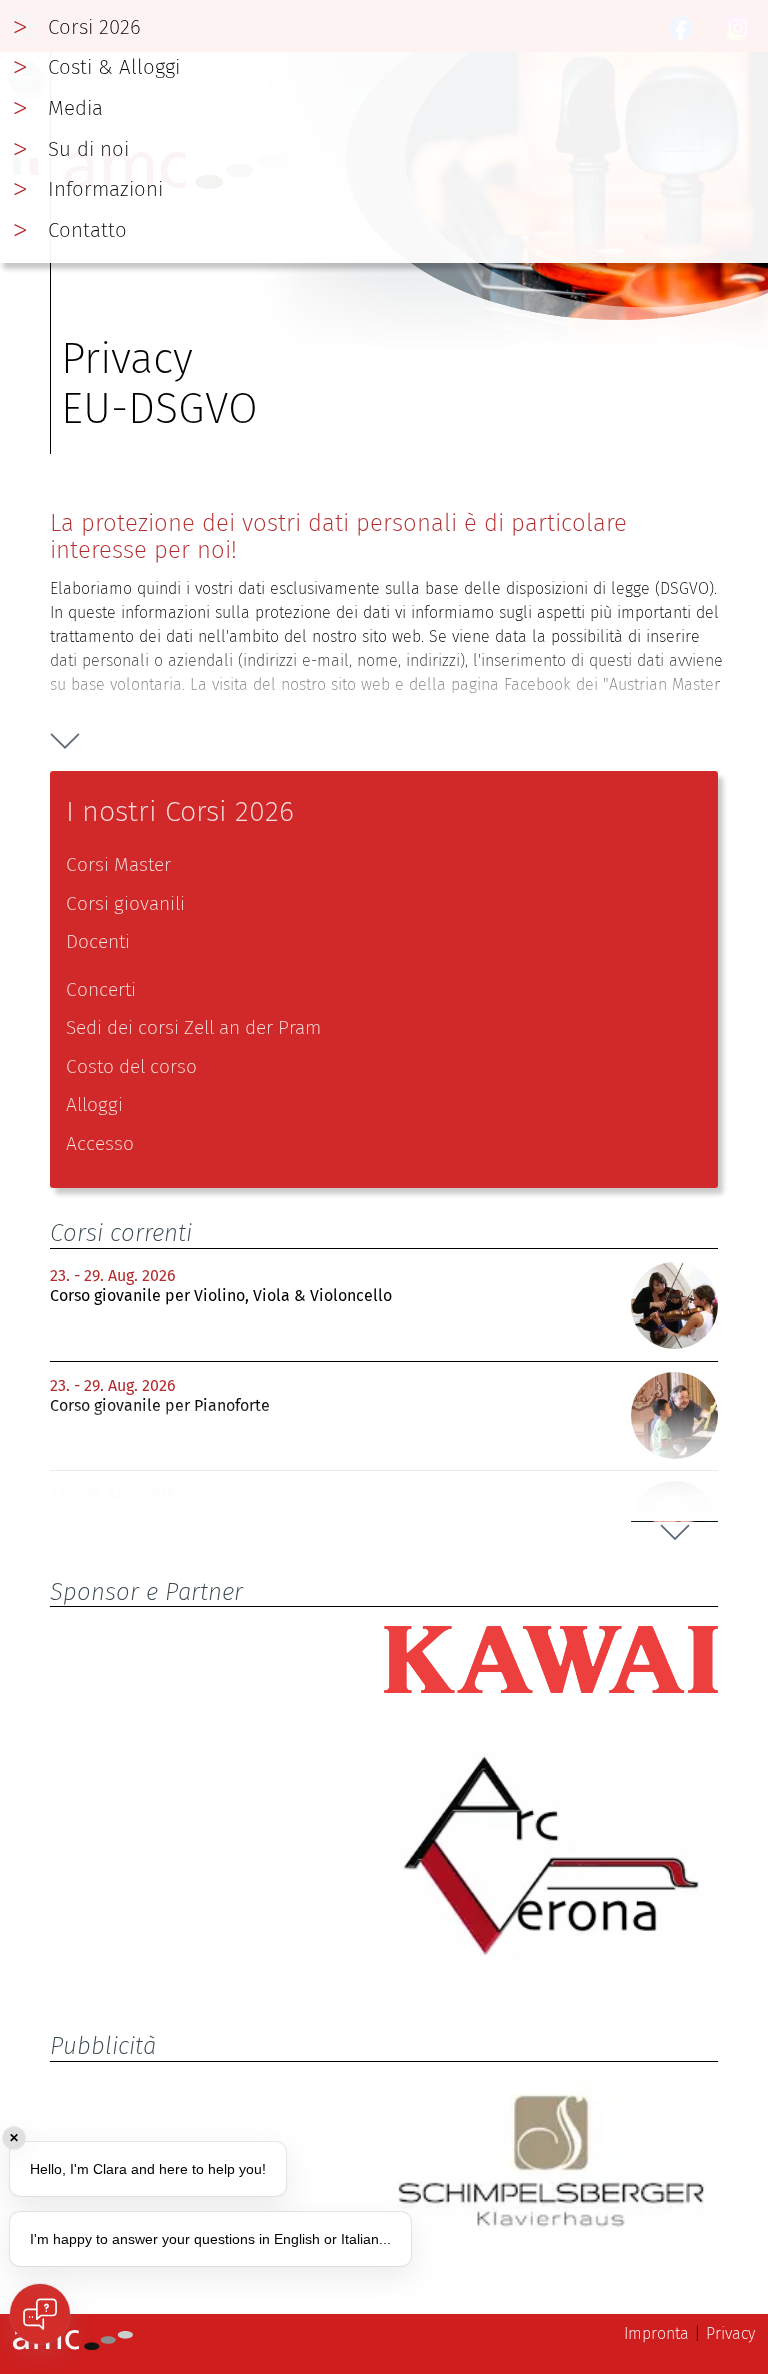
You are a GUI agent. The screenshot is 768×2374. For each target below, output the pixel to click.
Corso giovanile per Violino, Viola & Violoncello (221, 1295)
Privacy (730, 2333)
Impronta (656, 2333)
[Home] (73, 2344)
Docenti (98, 941)
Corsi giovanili (125, 903)
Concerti (101, 989)
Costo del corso (131, 1066)
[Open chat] (40, 2314)
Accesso (100, 1143)
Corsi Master (118, 864)
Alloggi (94, 1104)
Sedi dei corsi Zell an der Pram (193, 1027)
